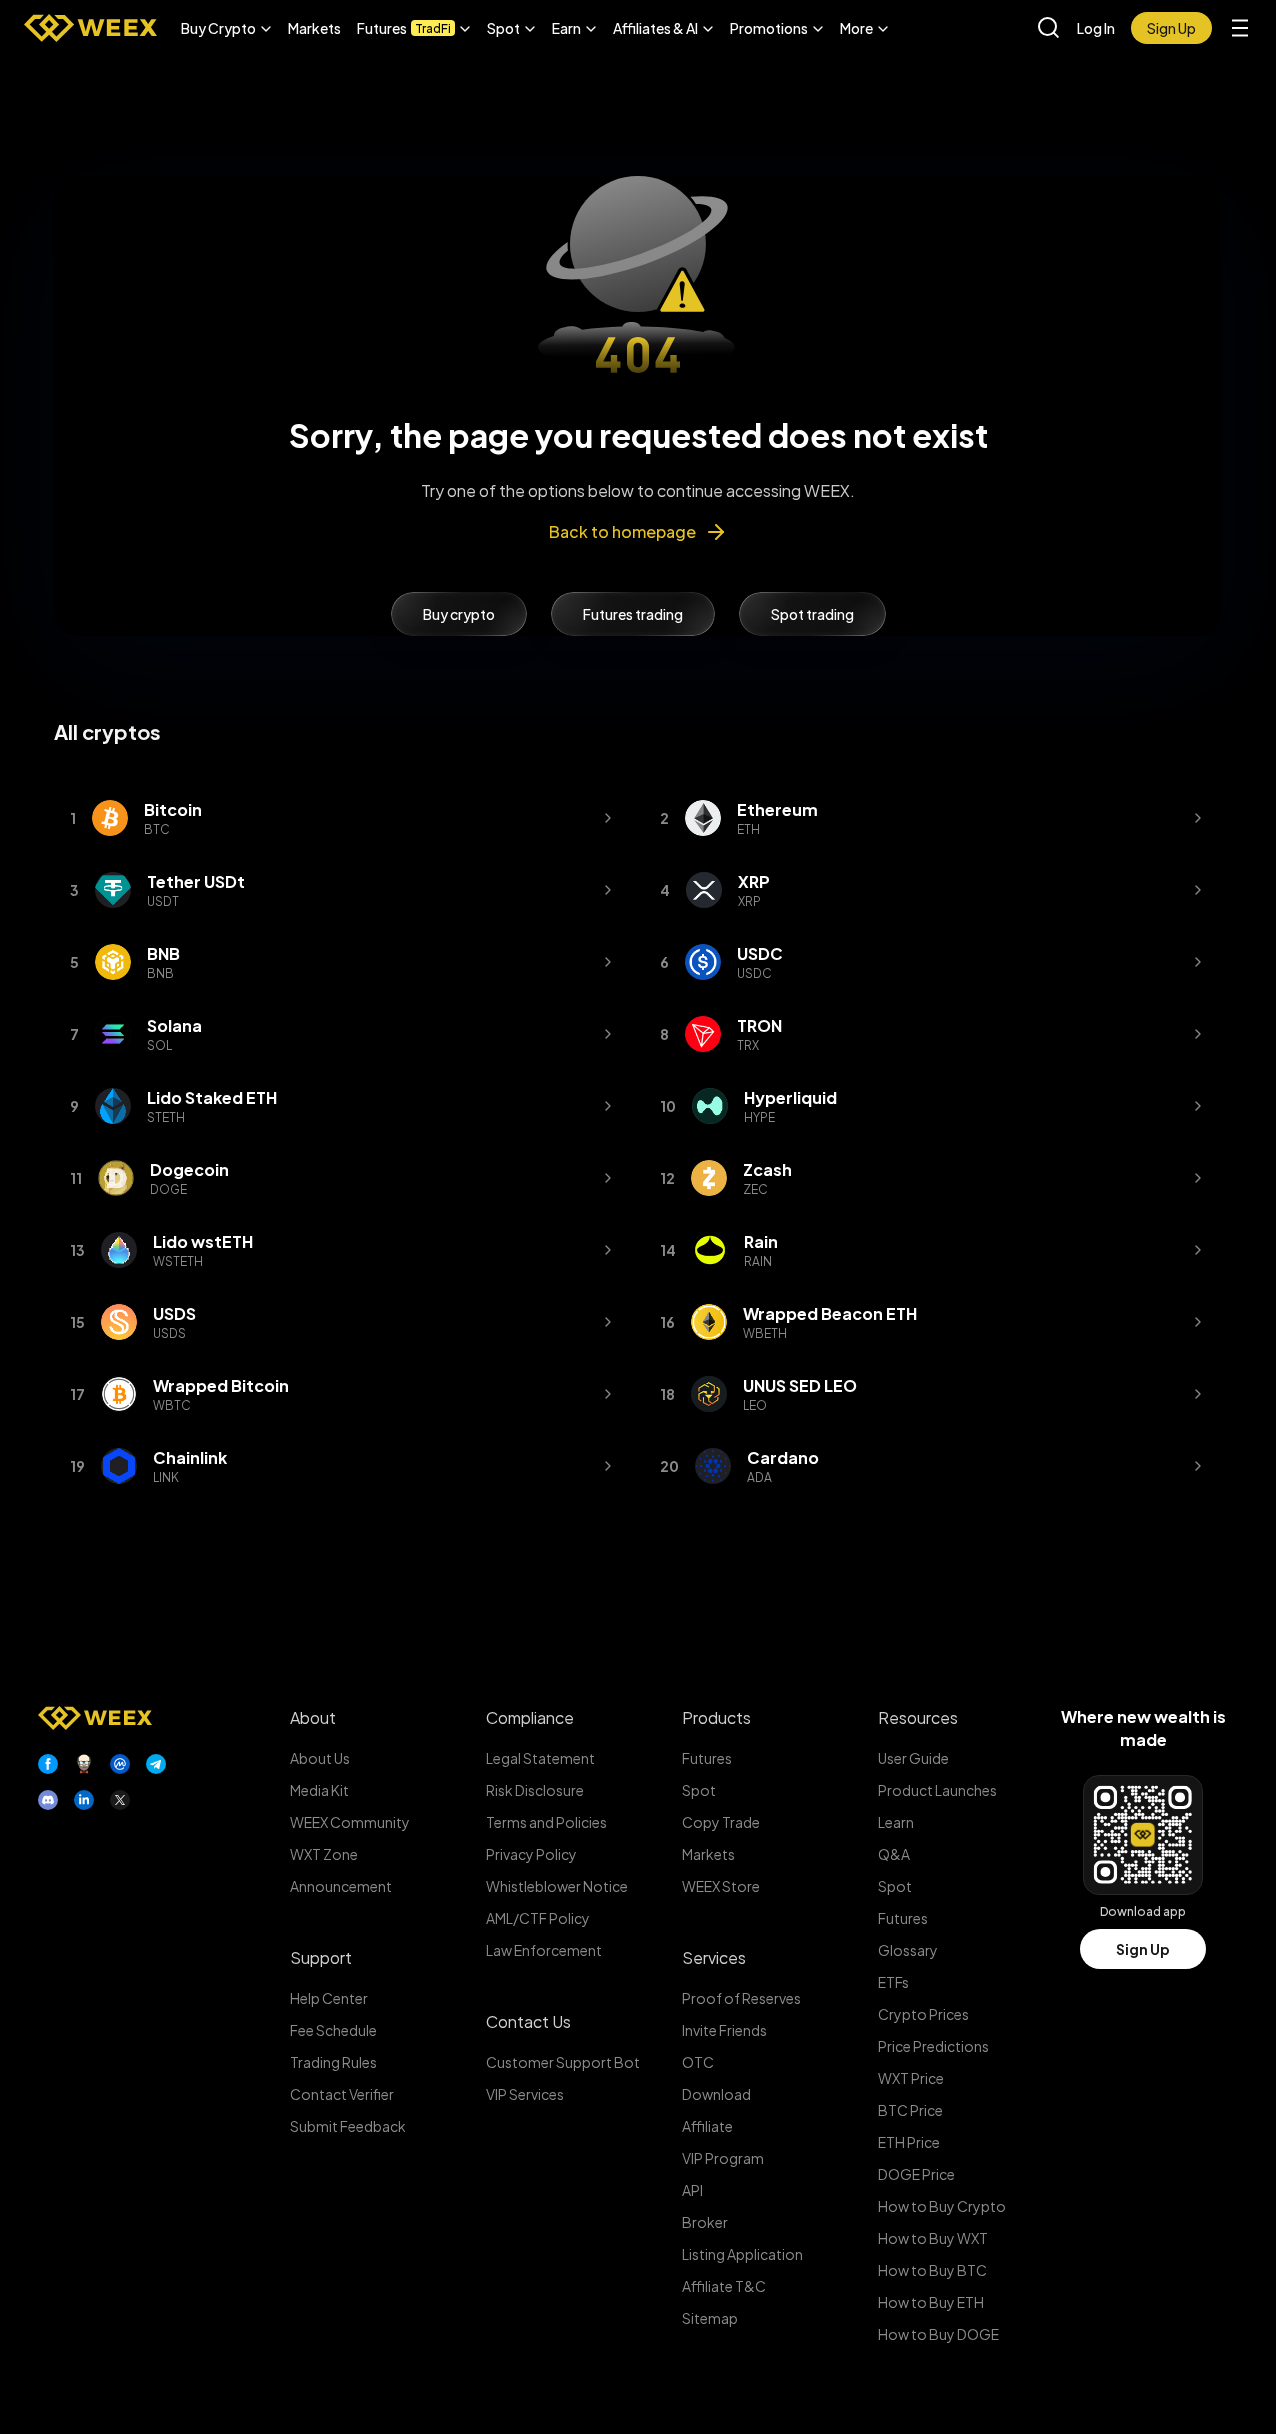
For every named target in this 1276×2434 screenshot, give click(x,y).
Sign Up (1143, 1949)
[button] (226, 28)
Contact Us (528, 2021)
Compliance (530, 1717)
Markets (314, 28)
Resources (918, 1717)
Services (714, 1957)
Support (321, 1957)
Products (716, 1717)
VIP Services (525, 2094)
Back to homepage (622, 531)
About (313, 1717)
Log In (1096, 28)
